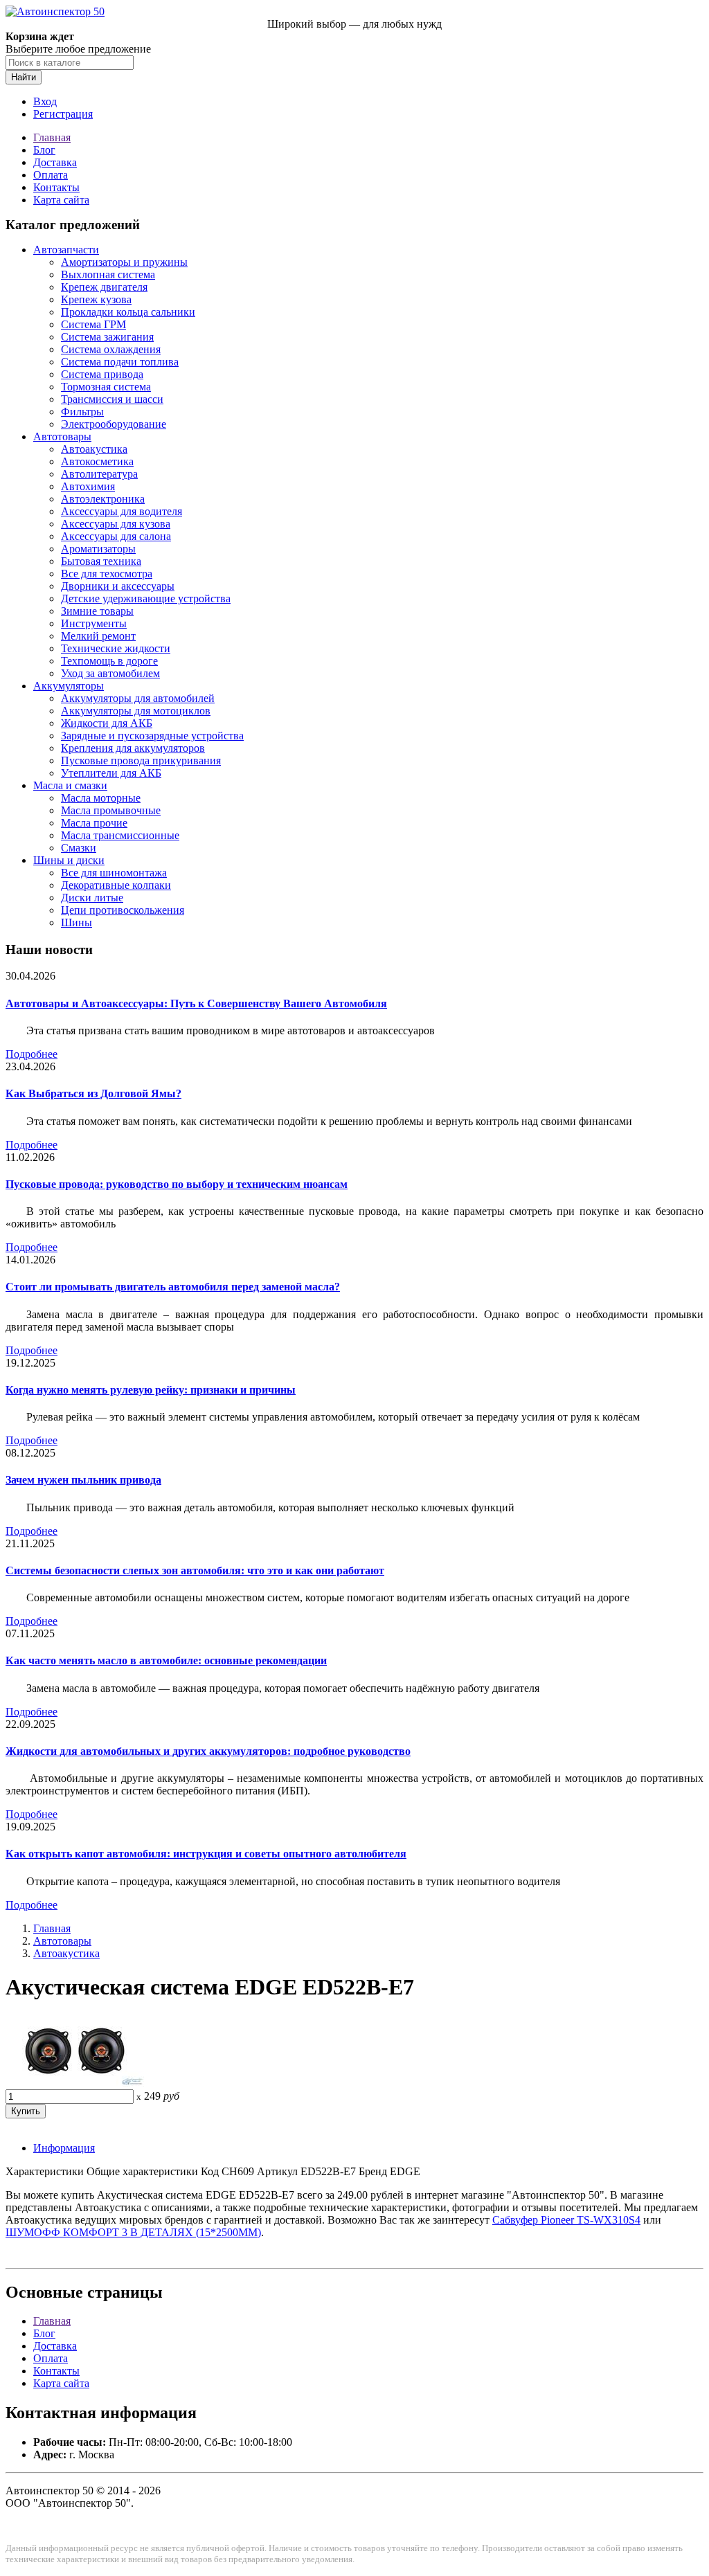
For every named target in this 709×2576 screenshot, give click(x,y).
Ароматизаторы (98, 549)
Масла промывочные (111, 810)
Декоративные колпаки (116, 885)
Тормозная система (106, 387)
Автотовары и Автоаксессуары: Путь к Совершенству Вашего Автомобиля (196, 1003)
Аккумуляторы (69, 686)
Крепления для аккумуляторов (133, 748)
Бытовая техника (101, 561)
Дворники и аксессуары (118, 586)
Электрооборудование (114, 424)
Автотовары (62, 436)
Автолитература (99, 474)
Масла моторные (101, 798)
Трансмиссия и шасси (112, 399)
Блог (44, 150)
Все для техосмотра (107, 574)
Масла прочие (94, 823)
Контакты (56, 187)
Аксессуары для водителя (122, 511)
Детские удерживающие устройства (146, 598)
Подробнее (32, 1054)
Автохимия (88, 486)
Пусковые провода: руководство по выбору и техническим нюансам (177, 1184)
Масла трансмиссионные (120, 835)
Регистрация (63, 114)
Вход (45, 101)
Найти (24, 77)
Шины (77, 922)
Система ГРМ (93, 324)
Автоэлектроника (103, 499)
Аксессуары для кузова (116, 524)
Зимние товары (97, 611)
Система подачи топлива (120, 362)
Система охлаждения (111, 349)
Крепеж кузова (96, 299)
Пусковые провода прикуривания (141, 760)
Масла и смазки (70, 785)
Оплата (51, 175)
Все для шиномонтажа (114, 873)
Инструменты (94, 623)
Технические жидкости (116, 648)
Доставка (55, 162)
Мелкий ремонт (98, 636)
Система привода (102, 374)
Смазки (79, 848)
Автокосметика (97, 461)
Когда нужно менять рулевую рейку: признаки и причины (151, 1390)
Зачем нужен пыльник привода (83, 1480)
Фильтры (82, 412)
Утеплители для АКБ (111, 773)
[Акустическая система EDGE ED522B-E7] (75, 2083)
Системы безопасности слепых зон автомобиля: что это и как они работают (195, 1570)
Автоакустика (94, 449)
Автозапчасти (66, 250)
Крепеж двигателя (104, 287)
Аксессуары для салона (116, 536)
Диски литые (92, 898)
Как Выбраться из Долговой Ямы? (93, 1093)
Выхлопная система (108, 274)
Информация (64, 2148)
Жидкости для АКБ (107, 723)
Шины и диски (69, 860)
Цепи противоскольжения (123, 910)
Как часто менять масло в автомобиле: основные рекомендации (166, 1660)
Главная (52, 137)
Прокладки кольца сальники (128, 312)
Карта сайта (61, 200)
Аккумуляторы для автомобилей (138, 698)
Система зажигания (107, 337)
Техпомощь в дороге (109, 661)
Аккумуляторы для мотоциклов (136, 711)
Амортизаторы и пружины (124, 262)
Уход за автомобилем (110, 673)
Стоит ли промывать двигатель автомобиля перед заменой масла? (173, 1287)
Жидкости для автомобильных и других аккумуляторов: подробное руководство (208, 1751)
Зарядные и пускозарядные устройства (152, 736)
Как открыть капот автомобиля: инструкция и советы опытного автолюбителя (206, 1854)
